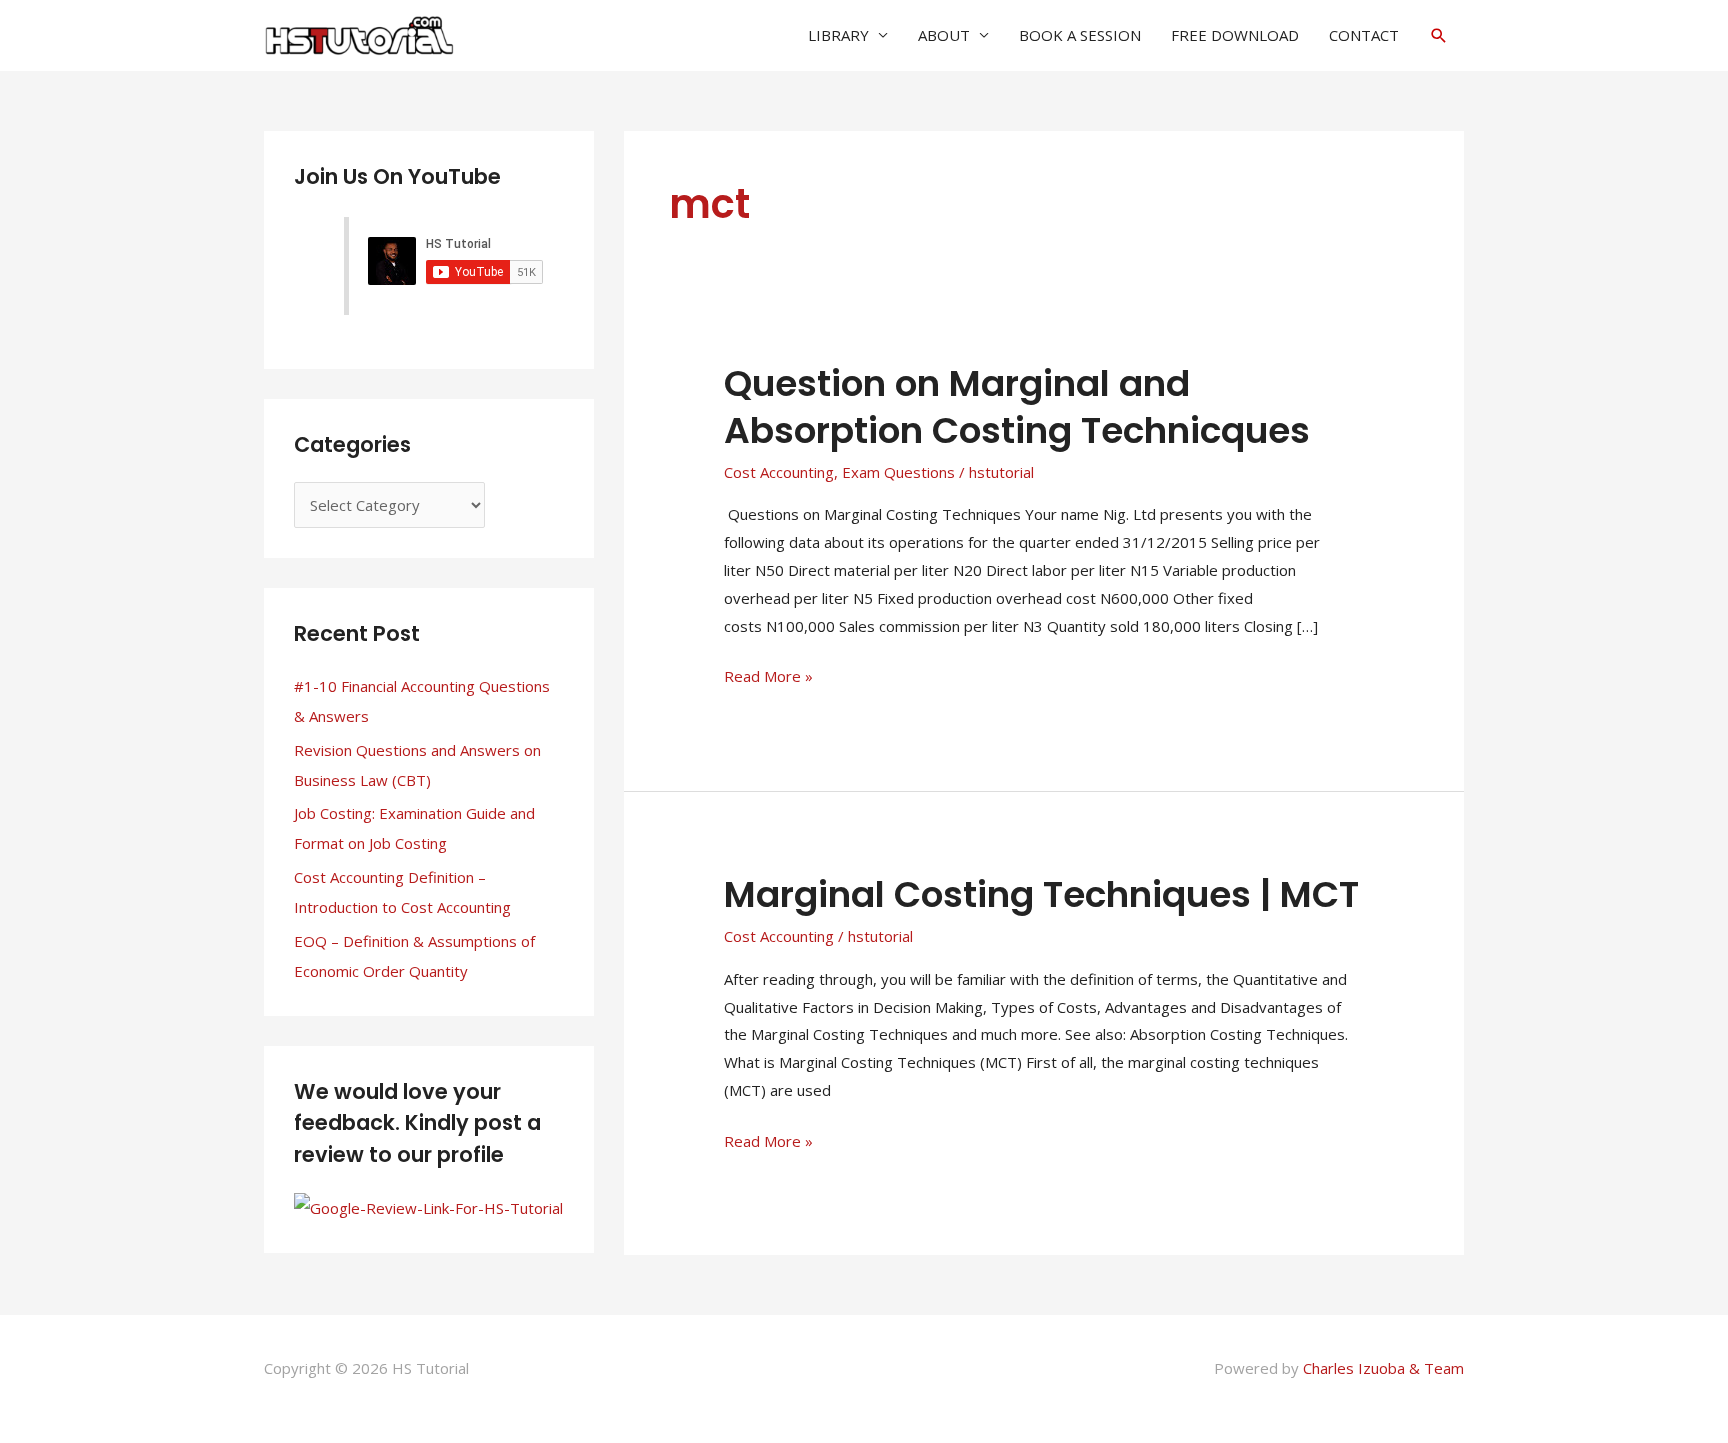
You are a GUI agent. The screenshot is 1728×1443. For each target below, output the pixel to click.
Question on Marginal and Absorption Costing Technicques (1017, 407)
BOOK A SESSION (1080, 35)
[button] (1439, 35)
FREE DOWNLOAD (1235, 35)
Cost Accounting (779, 472)
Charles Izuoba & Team (1383, 1368)
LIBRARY (838, 35)
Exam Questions (898, 472)
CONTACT (1364, 35)
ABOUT (944, 35)
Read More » (768, 674)
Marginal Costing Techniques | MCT (1041, 894)
